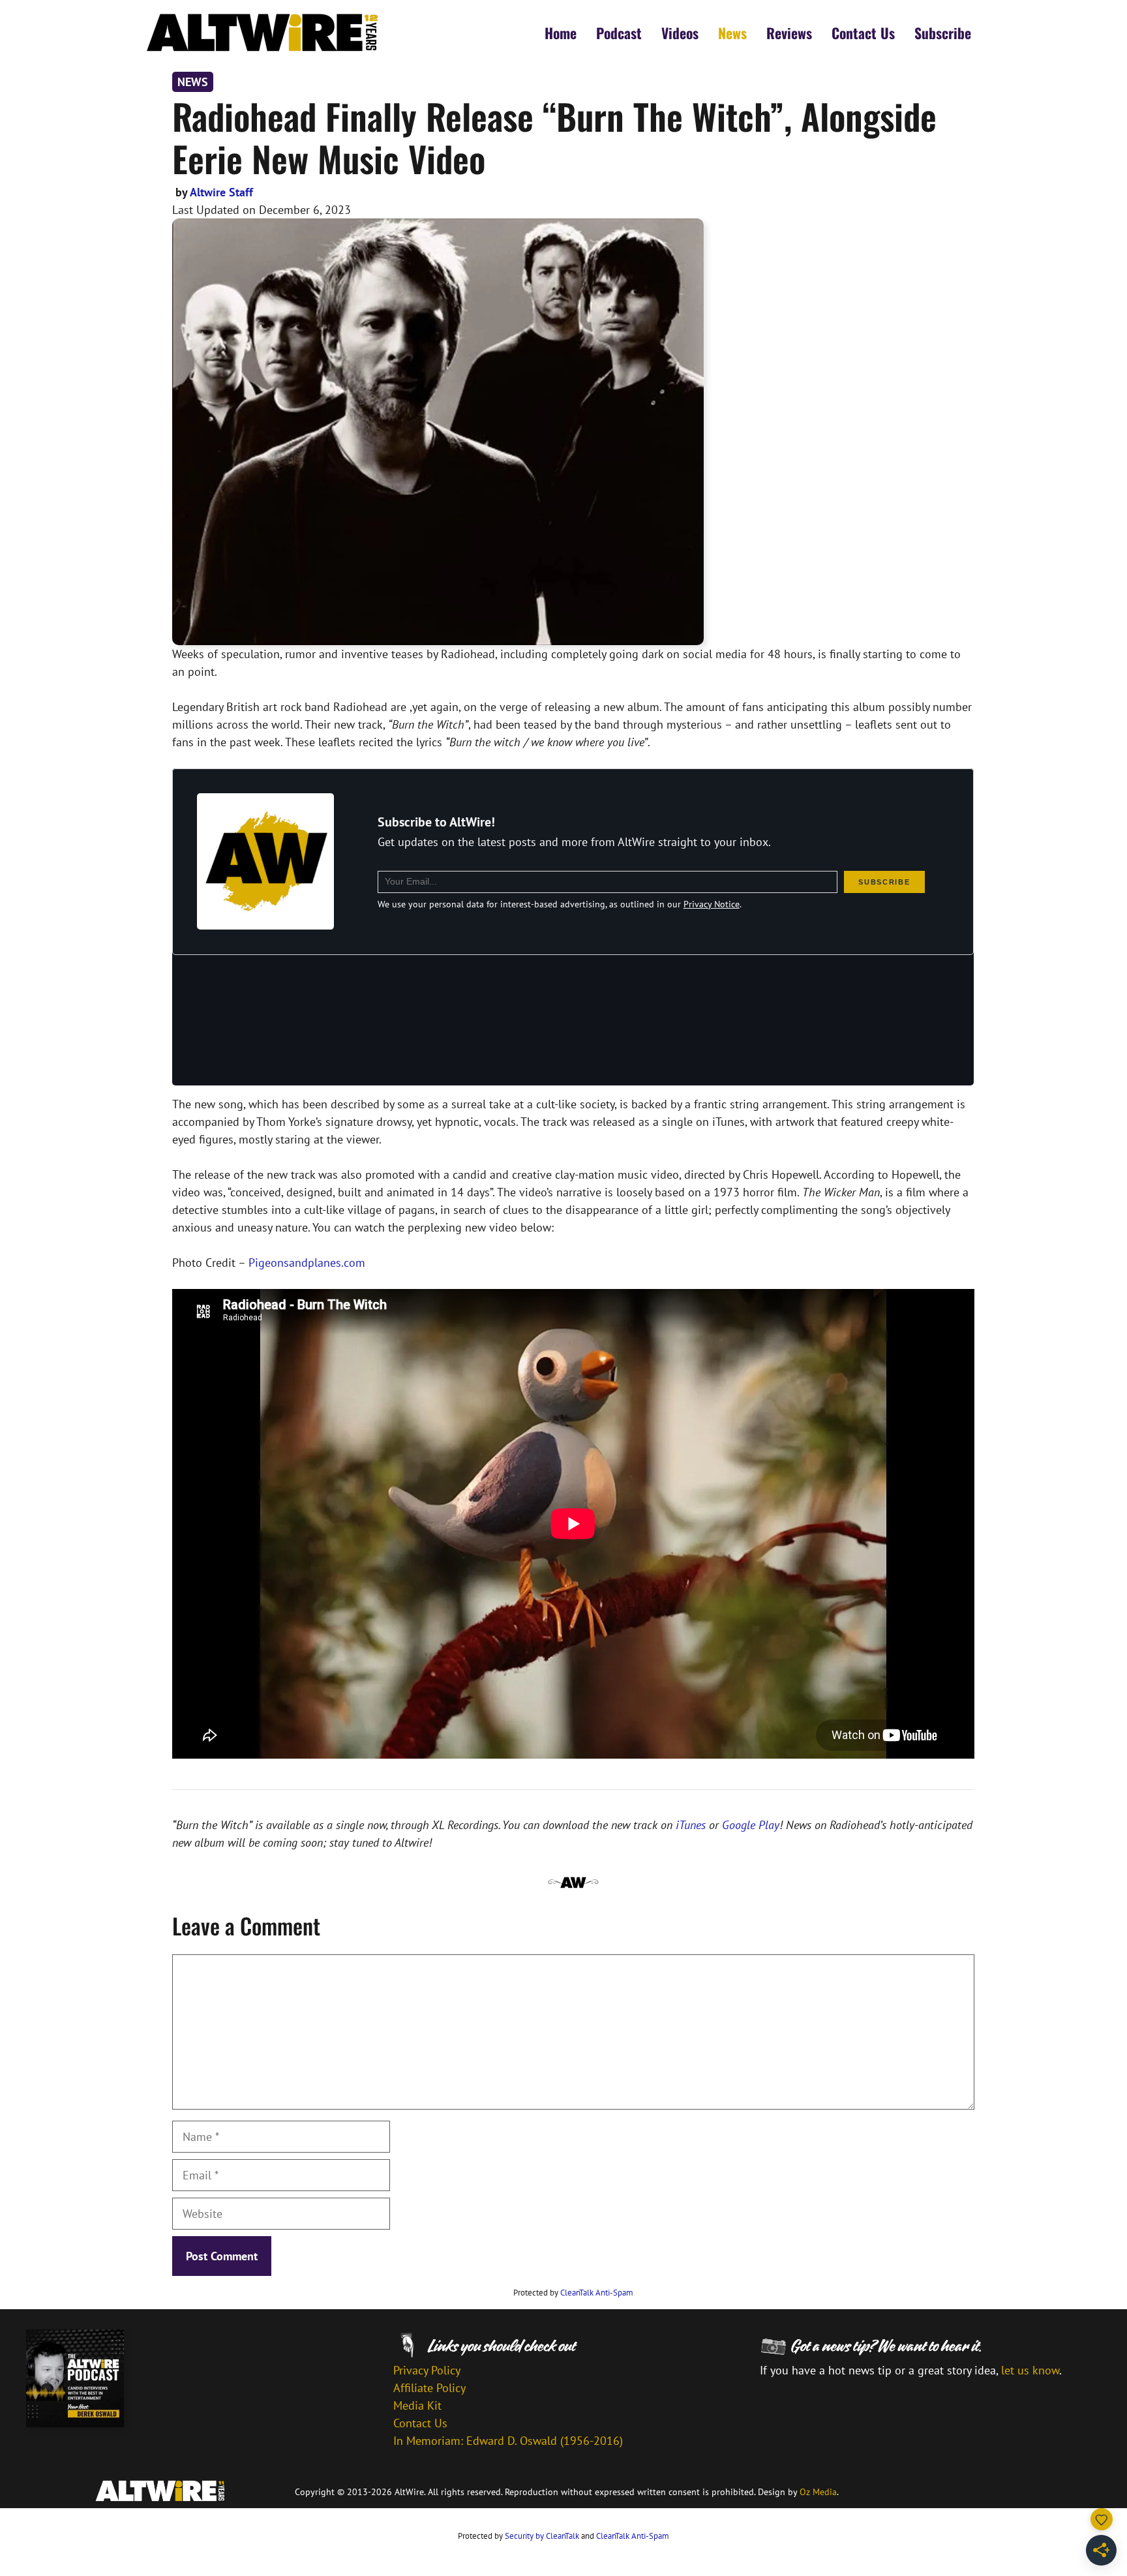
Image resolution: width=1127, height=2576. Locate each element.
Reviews (789, 33)
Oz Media (818, 2492)
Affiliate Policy (429, 2388)
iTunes (691, 1825)
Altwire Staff (221, 192)
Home (561, 33)
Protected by (573, 2293)
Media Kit (417, 2405)
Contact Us (863, 33)
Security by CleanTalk (542, 2536)
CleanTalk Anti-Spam (597, 2293)
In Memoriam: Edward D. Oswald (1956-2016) (508, 2441)
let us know (1030, 2370)
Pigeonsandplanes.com (307, 1263)
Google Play (751, 1825)
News (732, 33)
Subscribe (943, 33)
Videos (680, 33)
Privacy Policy (427, 2370)
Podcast (619, 33)
